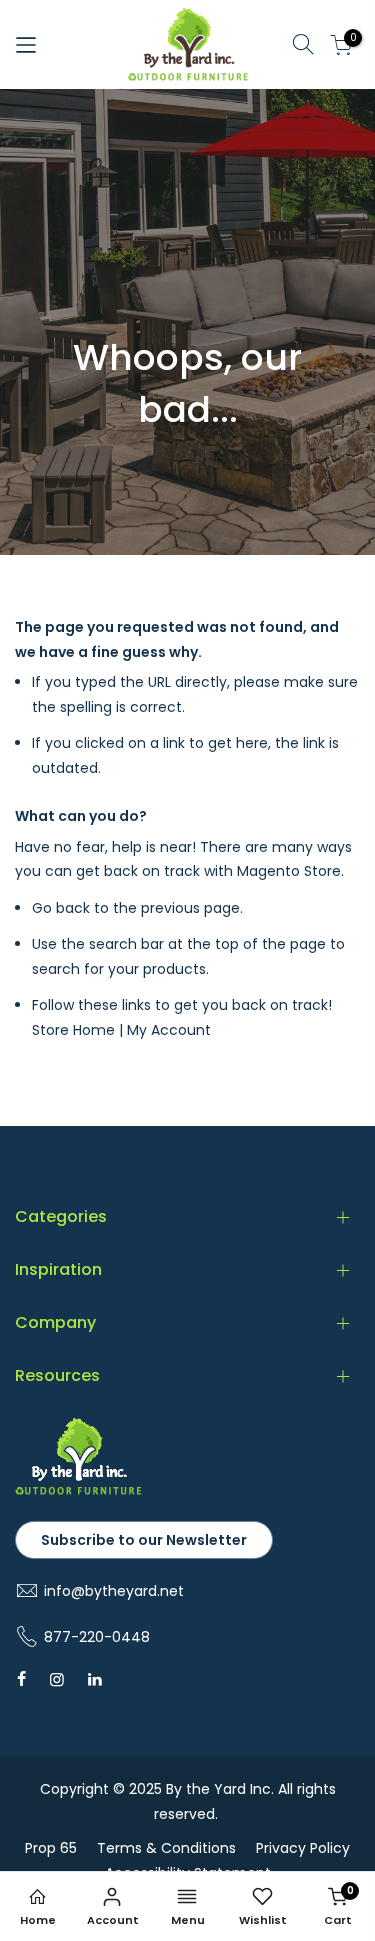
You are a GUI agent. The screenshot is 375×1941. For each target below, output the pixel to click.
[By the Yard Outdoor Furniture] (78, 1491)
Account (113, 1920)
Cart (339, 1905)
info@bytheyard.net (114, 1591)
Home (38, 1920)
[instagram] (57, 1679)
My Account (169, 1030)
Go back (61, 908)
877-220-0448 (97, 1637)
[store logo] (188, 44)
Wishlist (263, 1920)
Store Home (73, 1030)
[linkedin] (95, 1679)
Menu (188, 1920)
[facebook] (21, 1679)
